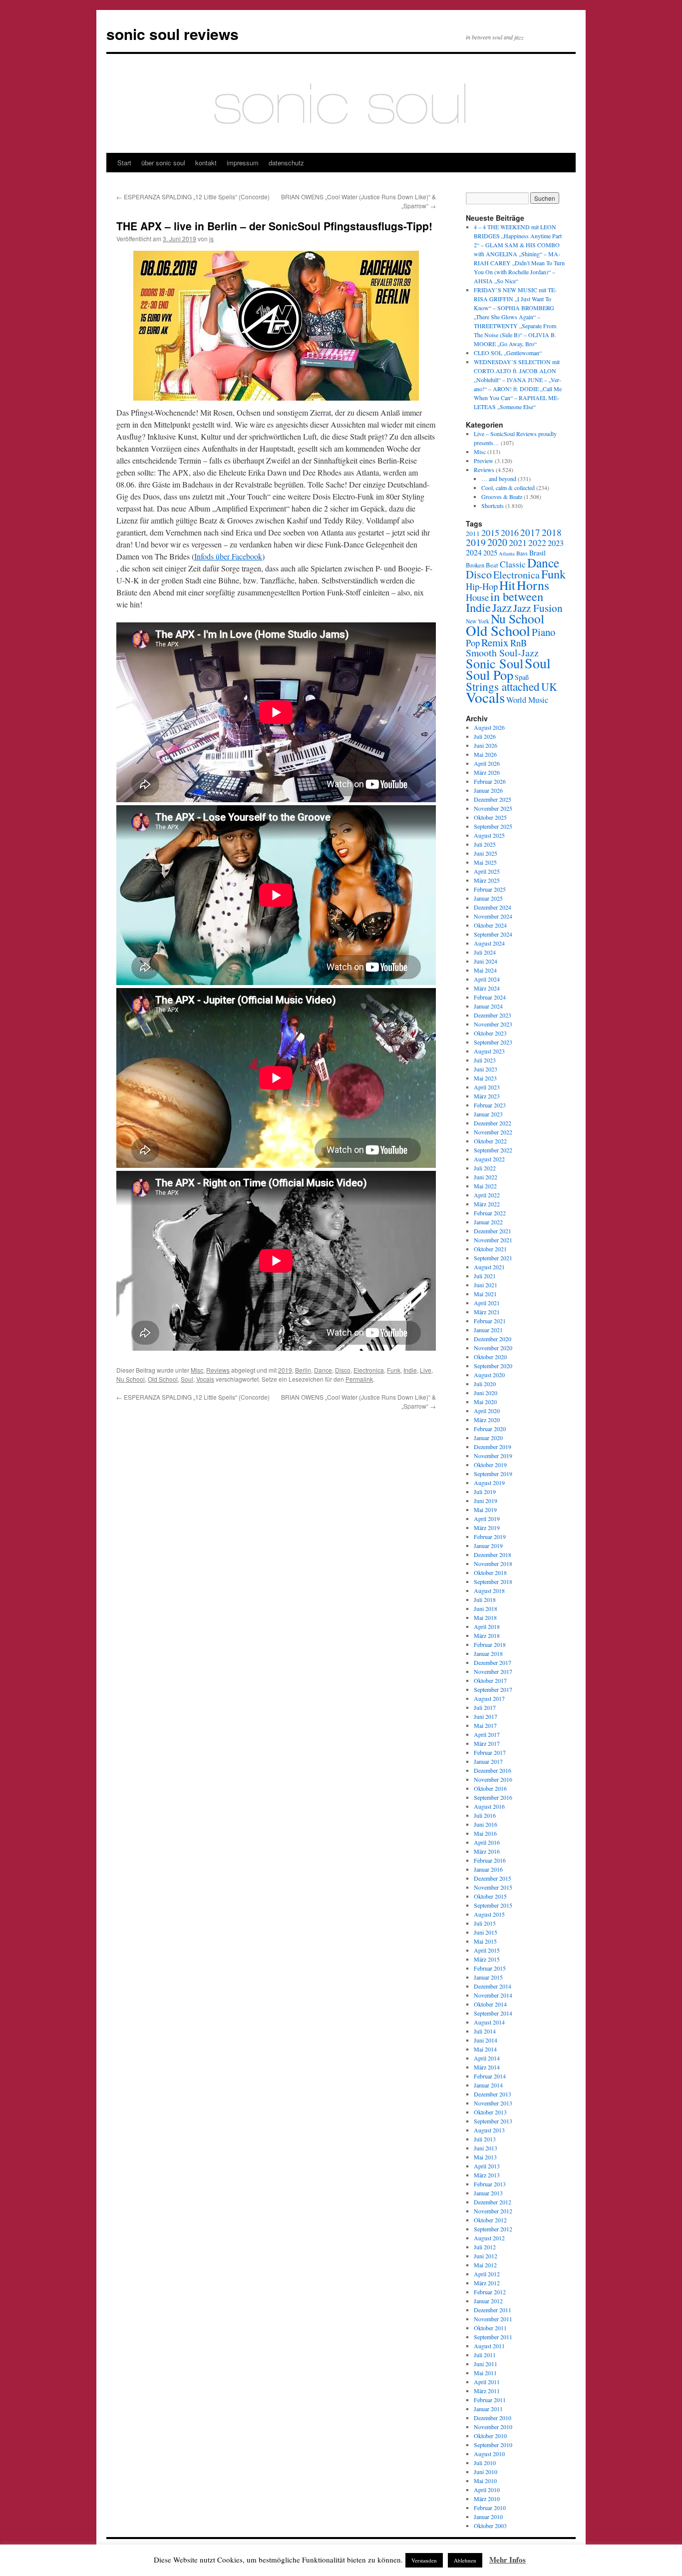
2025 (490, 553)
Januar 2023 (488, 1114)
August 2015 (489, 1914)
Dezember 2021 (493, 1231)
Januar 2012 (488, 2301)
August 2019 (489, 1483)
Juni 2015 (486, 1932)
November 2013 (493, 2103)
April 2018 (487, 1626)
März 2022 (487, 1204)
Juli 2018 (485, 1599)
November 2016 (493, 1779)
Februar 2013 (490, 2184)
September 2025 (493, 826)
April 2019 (487, 1519)
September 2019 (493, 1474)
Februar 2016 (490, 1860)
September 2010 (493, 2445)
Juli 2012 (485, 2247)
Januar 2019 (488, 1546)
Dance (323, 1370)
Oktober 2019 (490, 1465)
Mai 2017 (485, 1725)
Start (124, 163)
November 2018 (493, 1563)
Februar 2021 (490, 1321)
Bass (522, 553)
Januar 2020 (488, 1438)
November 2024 (493, 916)
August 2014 (489, 2022)
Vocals (205, 1379)
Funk (394, 1370)
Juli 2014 (485, 2031)
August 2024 (489, 943)
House (477, 597)
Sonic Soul (495, 663)
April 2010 (487, 2490)
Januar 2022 (488, 1222)
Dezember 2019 (493, 1447)
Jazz (502, 607)
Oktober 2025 (490, 817)
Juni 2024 (486, 961)
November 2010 (493, 2427)
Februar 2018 (490, 1644)
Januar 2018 (488, 1653)
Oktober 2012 (490, 2220)
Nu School (131, 1379)
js (211, 239)
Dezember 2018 (493, 1554)
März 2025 (487, 880)
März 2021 (487, 1312)
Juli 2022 (485, 1168)
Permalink (359, 1379)
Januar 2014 (488, 2085)
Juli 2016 (485, 1815)
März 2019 (487, 1528)
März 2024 (487, 988)
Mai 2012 (485, 2265)
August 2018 (489, 1590)
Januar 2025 (488, 898)
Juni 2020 (486, 1393)
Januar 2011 (488, 2409)
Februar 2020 (490, 1429)
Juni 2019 (486, 1501)
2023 (556, 543)
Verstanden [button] (424, 2560)
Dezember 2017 (493, 1662)
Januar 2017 (488, 1761)
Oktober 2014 (490, 2004)
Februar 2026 (490, 781)
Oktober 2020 (490, 1357)
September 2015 (493, 1905)
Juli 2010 (485, 2463)
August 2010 (489, 2454)
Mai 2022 (485, 1186)
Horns (533, 585)
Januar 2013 (488, 2193)
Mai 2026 (485, 754)
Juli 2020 (485, 1384)
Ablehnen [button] (465, 2560)
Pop (473, 643)
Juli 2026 (485, 736)
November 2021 (493, 1240)
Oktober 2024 (490, 925)
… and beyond (499, 479)
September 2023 (493, 1042)
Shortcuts (493, 506)
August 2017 (489, 1698)
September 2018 (493, 1581)
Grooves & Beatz (502, 497)
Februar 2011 (490, 2400)
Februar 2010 (490, 2508)
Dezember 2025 (493, 799)
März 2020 (487, 1420)
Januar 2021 (488, 1330)
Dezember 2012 (493, 2202)
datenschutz (286, 163)
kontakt (206, 163)
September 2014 (493, 2013)
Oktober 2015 (490, 1896)
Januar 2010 (488, 2517)
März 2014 (487, 2067)
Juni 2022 (486, 1177)
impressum (243, 163)
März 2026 (487, 772)
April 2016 (487, 1842)
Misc (197, 1370)
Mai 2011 (485, 2373)
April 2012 (487, 2274)
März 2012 (487, 2283)
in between (517, 596)
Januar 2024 (488, 1006)
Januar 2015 (488, 1977)
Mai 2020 (485, 1402)
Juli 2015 (485, 1923)
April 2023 (487, 1087)
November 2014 (493, 1995)
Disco (343, 1370)
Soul (187, 1379)
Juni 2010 (486, 2472)
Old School (163, 1379)
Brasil (537, 553)
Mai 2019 (485, 1510)
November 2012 (493, 2211)
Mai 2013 (485, 2157)
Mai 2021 (485, 1294)
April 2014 (487, 2058)
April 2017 (487, 1734)
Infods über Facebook (228, 556)
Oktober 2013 (490, 2112)
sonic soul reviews (172, 34)
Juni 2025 (486, 853)
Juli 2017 (485, 1707)
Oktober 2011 (490, 2328)
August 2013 (489, 2130)
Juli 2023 (485, 1060)
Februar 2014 (490, 2076)
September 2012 (493, 2229)
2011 (473, 533)
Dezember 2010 (493, 2418)
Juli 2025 (485, 844)
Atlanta (507, 553)
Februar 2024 (490, 997)
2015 (490, 532)
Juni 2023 (486, 1069)
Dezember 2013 (493, 2094)
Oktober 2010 (490, 2436)
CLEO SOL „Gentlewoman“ (508, 353)
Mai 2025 (485, 862)
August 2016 (489, 1806)
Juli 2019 (485, 1492)
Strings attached (503, 686)
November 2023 (493, 1024)
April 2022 (487, 1195)
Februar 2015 (490, 1968)
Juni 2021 (486, 1285)
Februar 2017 (490, 1752)
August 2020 (489, 1375)
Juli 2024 (485, 952)
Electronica (369, 1370)
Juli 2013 (485, 2139)
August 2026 (489, 727)
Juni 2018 (486, 1608)
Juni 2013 (486, 2148)
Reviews (218, 1370)
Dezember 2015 (493, 1878)
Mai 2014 (485, 2049)
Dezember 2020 (493, 1339)
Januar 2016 (488, 1869)
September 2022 (493, 1150)
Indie (410, 1370)
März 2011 (487, 2391)
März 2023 (487, 1096)
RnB (518, 643)
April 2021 (487, 1303)
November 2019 (493, 1456)
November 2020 (493, 1348)
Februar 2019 (490, 1537)
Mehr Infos (508, 2560)
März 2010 (487, 2499)
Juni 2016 (486, 1824)
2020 (497, 542)
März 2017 (487, 1743)
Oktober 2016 (490, 1788)
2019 (285, 1370)
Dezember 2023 (493, 1015)
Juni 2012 (486, 2256)
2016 (510, 532)
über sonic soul (163, 163)
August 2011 (489, 2346)
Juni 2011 (486, 2364)
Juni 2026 (486, 745)
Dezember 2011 (493, 2310)
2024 (474, 552)
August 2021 (489, 1267)
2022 (537, 542)
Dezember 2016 (493, 1770)
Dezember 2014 (493, 1986)
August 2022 (489, 1159)
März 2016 (487, 1851)
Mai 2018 (485, 1617)
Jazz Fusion (538, 608)
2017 (530, 532)
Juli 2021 (485, 1276)
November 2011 (493, 2319)
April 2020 (487, 1411)
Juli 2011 (485, 2355)
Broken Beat (482, 565)
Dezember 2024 (493, 907)
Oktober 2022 (490, 1141)
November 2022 (493, 1132)
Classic (513, 564)
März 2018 (487, 1635)
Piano (543, 632)
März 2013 (487, 2175)
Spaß (522, 677)
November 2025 (493, 808)
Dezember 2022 (493, 1123)
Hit (507, 585)
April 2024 (487, 979)
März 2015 (487, 1959)
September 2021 (493, 1258)
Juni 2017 (486, 1716)
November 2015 (493, 1887)
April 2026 (487, 763)
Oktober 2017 (490, 1680)
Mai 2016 (485, 1833)
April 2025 (487, 871)
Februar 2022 (490, 1213)
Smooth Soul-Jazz (502, 653)
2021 (518, 542)
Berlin (303, 1370)
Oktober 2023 (490, 1033)
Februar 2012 (490, 2292)
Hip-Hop (482, 586)
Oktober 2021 (490, 1249)
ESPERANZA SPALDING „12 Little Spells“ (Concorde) (193, 197)
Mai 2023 (485, 1078)
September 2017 (493, 1689)
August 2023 (489, 1051)
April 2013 (487, 2166)
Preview (484, 461)
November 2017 (493, 1671)
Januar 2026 (488, 790)
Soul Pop (490, 675)
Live (426, 1370)
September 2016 (493, 1797)
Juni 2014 (486, 2040)
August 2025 (489, 835)
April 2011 (487, 2382)
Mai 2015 (485, 1941)
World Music (527, 700)
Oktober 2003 (490, 2526)
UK (549, 687)
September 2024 (493, 934)
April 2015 (487, 1950)
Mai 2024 (485, 970)
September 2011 (493, 2337)
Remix (495, 642)
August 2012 (489, 2238)
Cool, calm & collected (508, 488)
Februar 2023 (490, 1105)
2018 (552, 532)
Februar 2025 (490, 889)
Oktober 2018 (490, 1572)
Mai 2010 (485, 2481)
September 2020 (493, 1366)
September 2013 (493, 2121)
